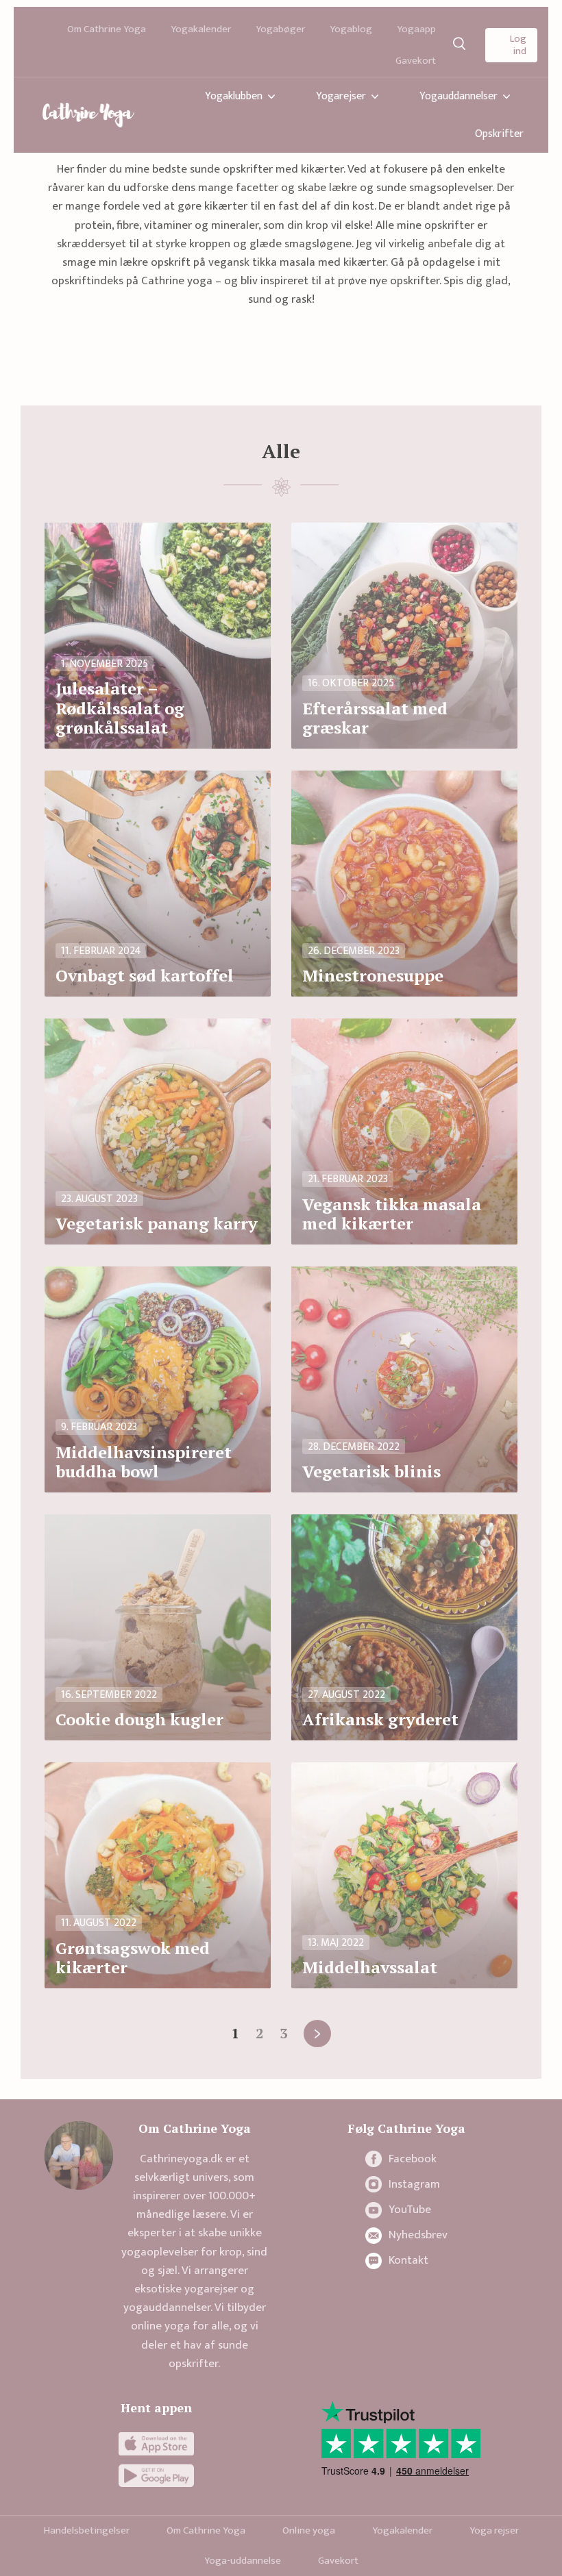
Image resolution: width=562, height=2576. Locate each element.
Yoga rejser (494, 2530)
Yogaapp (416, 29)
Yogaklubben (234, 96)
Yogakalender (201, 29)
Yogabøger (280, 29)
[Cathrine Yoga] (88, 115)
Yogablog (351, 29)
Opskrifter (499, 134)
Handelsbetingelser (87, 2530)
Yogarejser (341, 96)
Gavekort (416, 61)
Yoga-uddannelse (243, 2561)
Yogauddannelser (459, 96)
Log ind (518, 45)
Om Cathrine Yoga (107, 29)
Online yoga (309, 2530)
